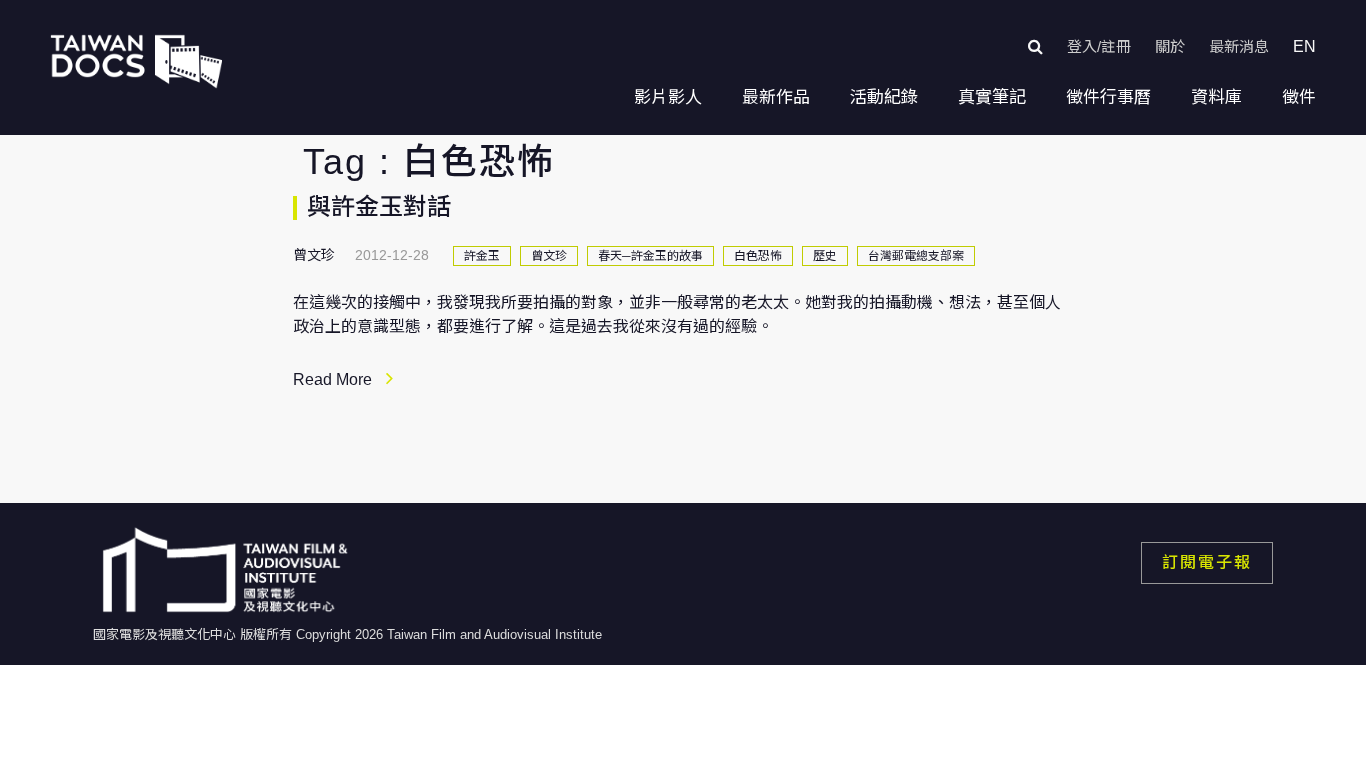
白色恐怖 (758, 256)
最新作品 (776, 97)
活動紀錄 (884, 97)
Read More (332, 379)
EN (1304, 46)
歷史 (825, 256)
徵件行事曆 (1108, 97)
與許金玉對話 (379, 206)
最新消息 (1239, 46)
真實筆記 (992, 97)
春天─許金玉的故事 (650, 256)
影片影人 (668, 97)
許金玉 (482, 256)
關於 (1170, 46)
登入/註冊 (1099, 46)
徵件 (1299, 97)
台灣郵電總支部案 (916, 256)
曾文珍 (549, 256)
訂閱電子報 (1207, 562)
